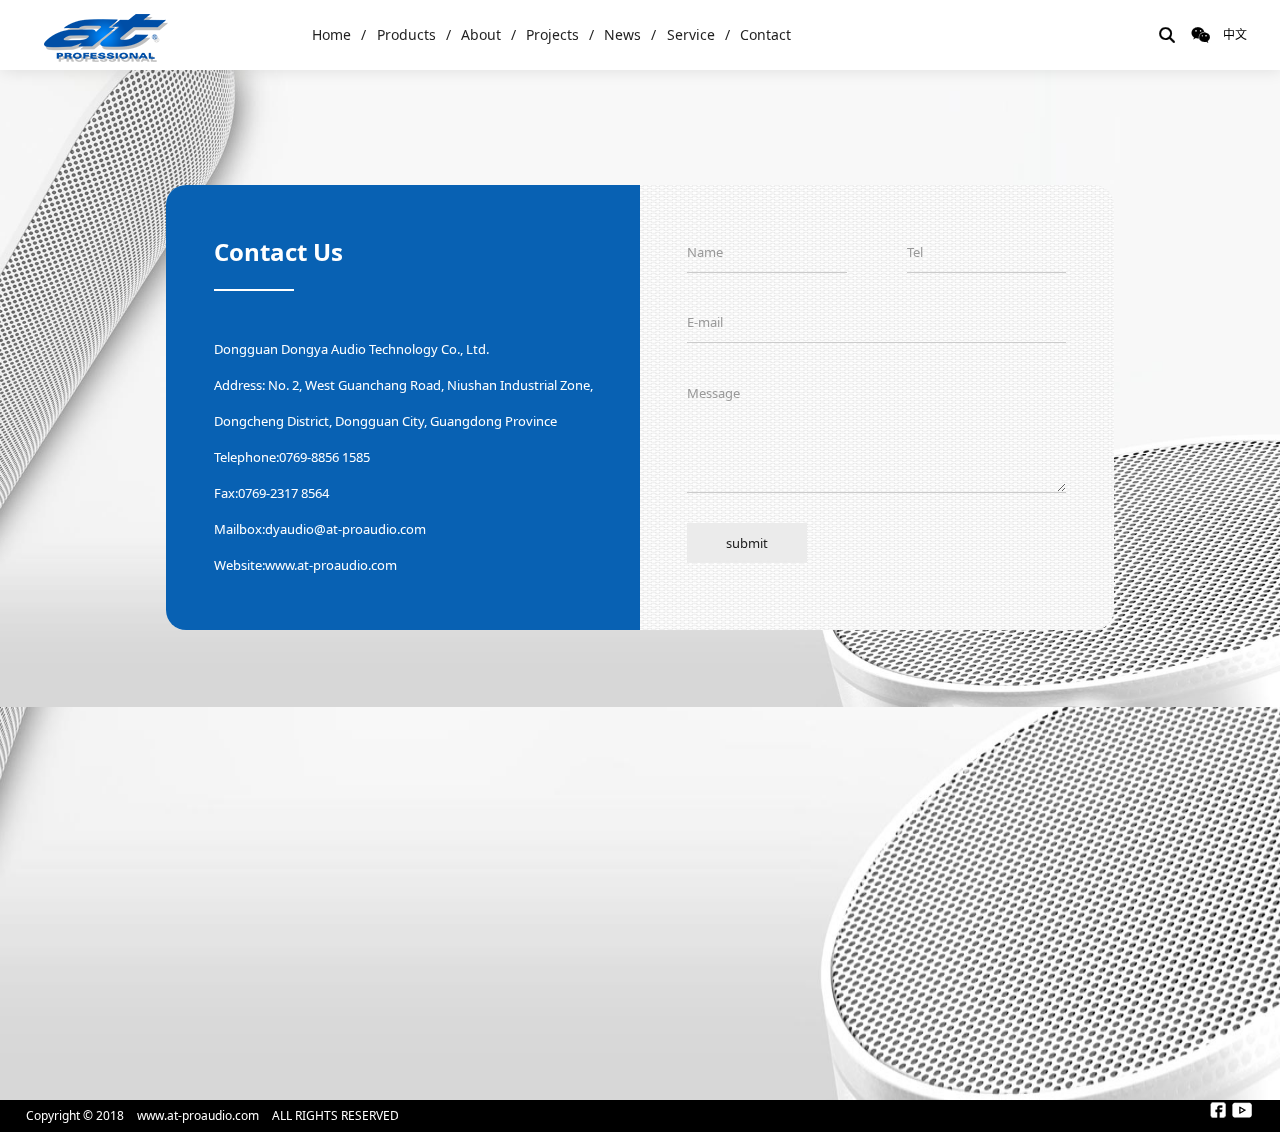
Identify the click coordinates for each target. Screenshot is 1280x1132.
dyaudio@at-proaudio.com (345, 529)
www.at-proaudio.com (331, 565)
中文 (1235, 34)
